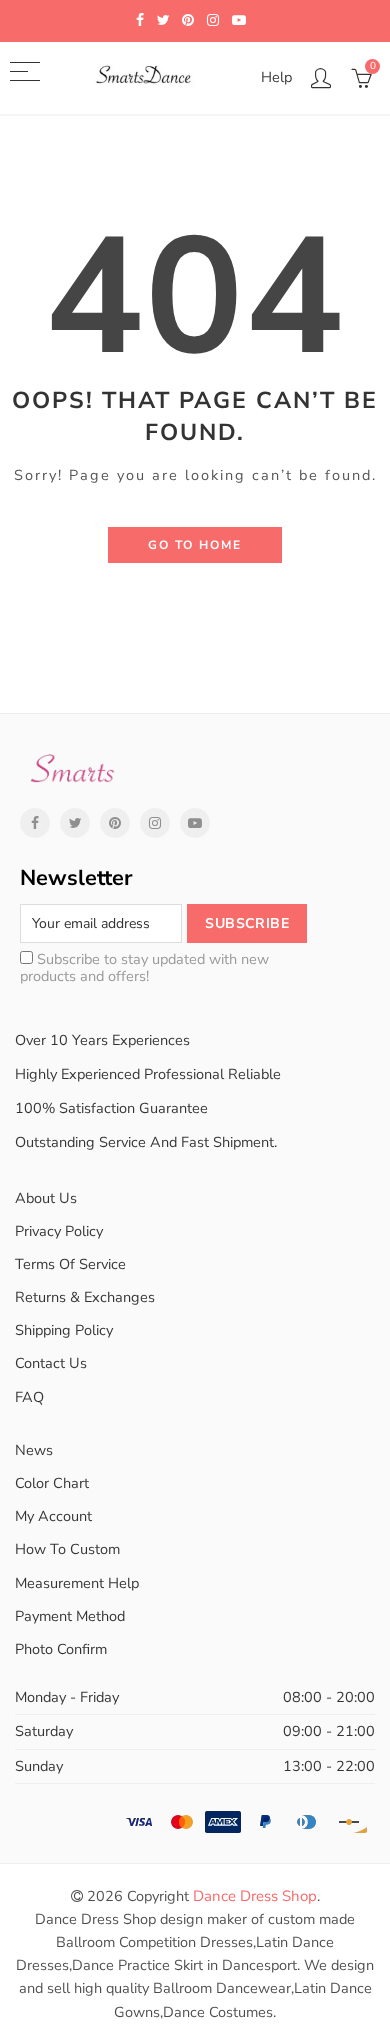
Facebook (35, 823)
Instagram (155, 823)
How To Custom (67, 1549)
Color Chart (52, 1483)
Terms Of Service (70, 1264)
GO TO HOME (195, 545)
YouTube (195, 823)
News (34, 1450)
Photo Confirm (61, 1649)
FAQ (29, 1397)
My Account (53, 1516)
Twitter (75, 823)
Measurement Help (77, 1583)
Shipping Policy (64, 1330)
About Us (46, 1198)
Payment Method (70, 1616)
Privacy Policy (59, 1231)
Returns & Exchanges (85, 1297)
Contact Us (51, 1363)
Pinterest (115, 823)
